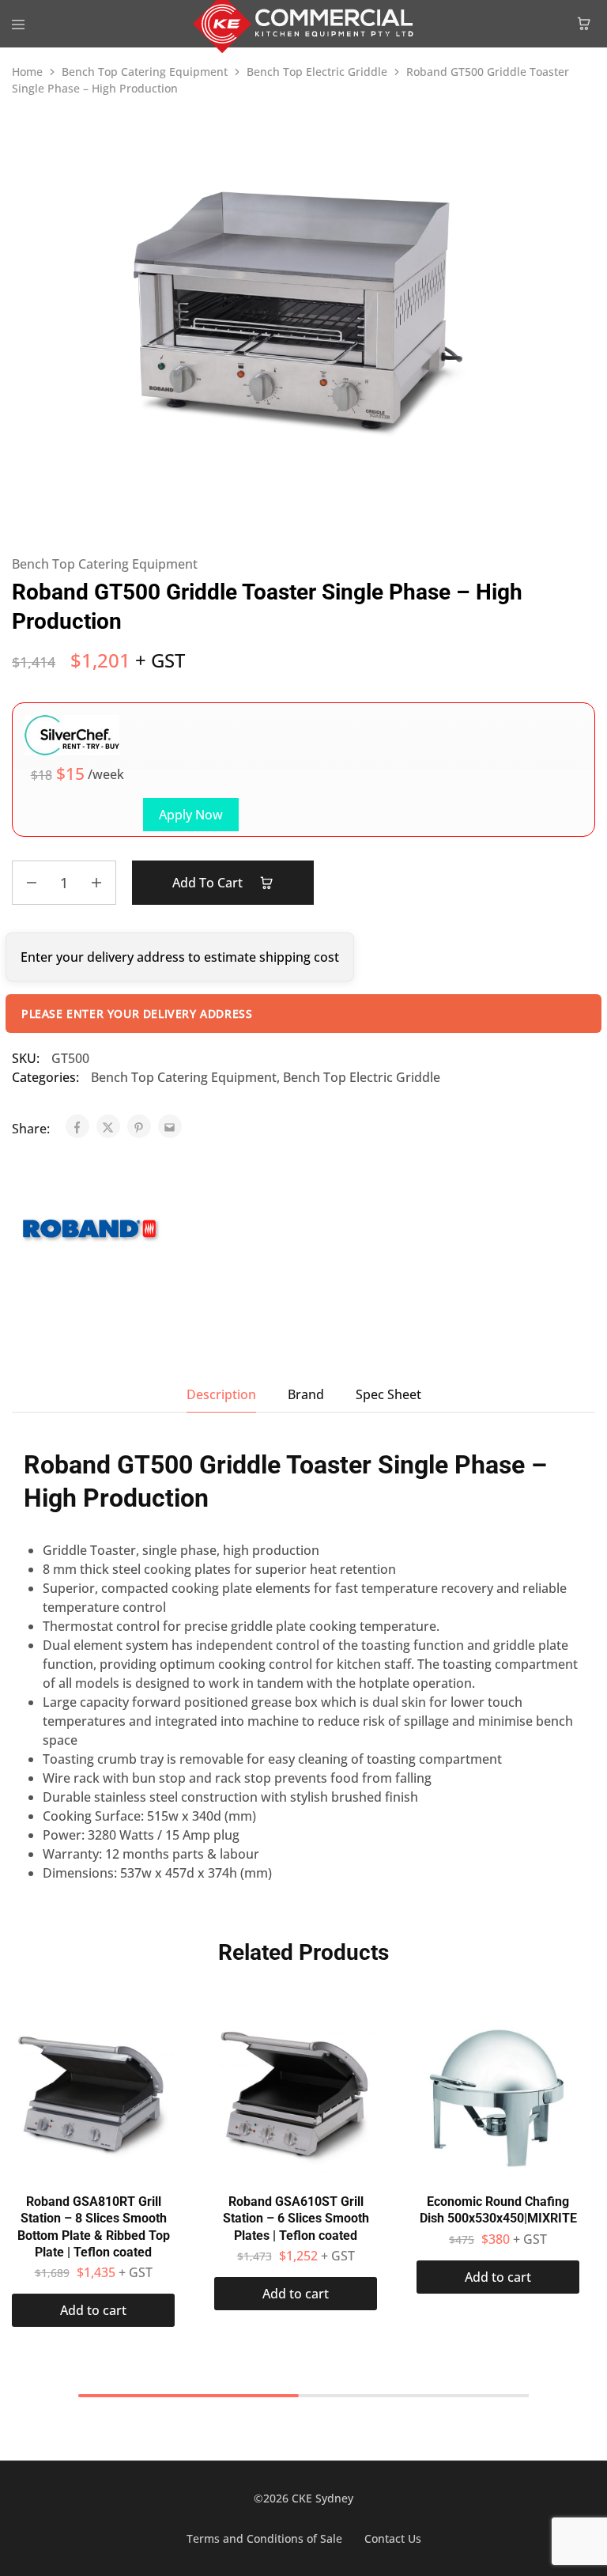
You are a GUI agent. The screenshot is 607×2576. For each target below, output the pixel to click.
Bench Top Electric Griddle (317, 72)
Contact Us (393, 2538)
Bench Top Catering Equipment (145, 72)
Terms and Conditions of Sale (264, 2538)
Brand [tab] (306, 1394)
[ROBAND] (91, 1232)
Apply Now (191, 815)
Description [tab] (221, 1394)
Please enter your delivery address (137, 1014)
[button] (93, 2310)
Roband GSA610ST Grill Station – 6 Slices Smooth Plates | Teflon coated (296, 2219)
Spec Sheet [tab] (388, 1394)
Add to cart (209, 883)
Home (27, 72)
